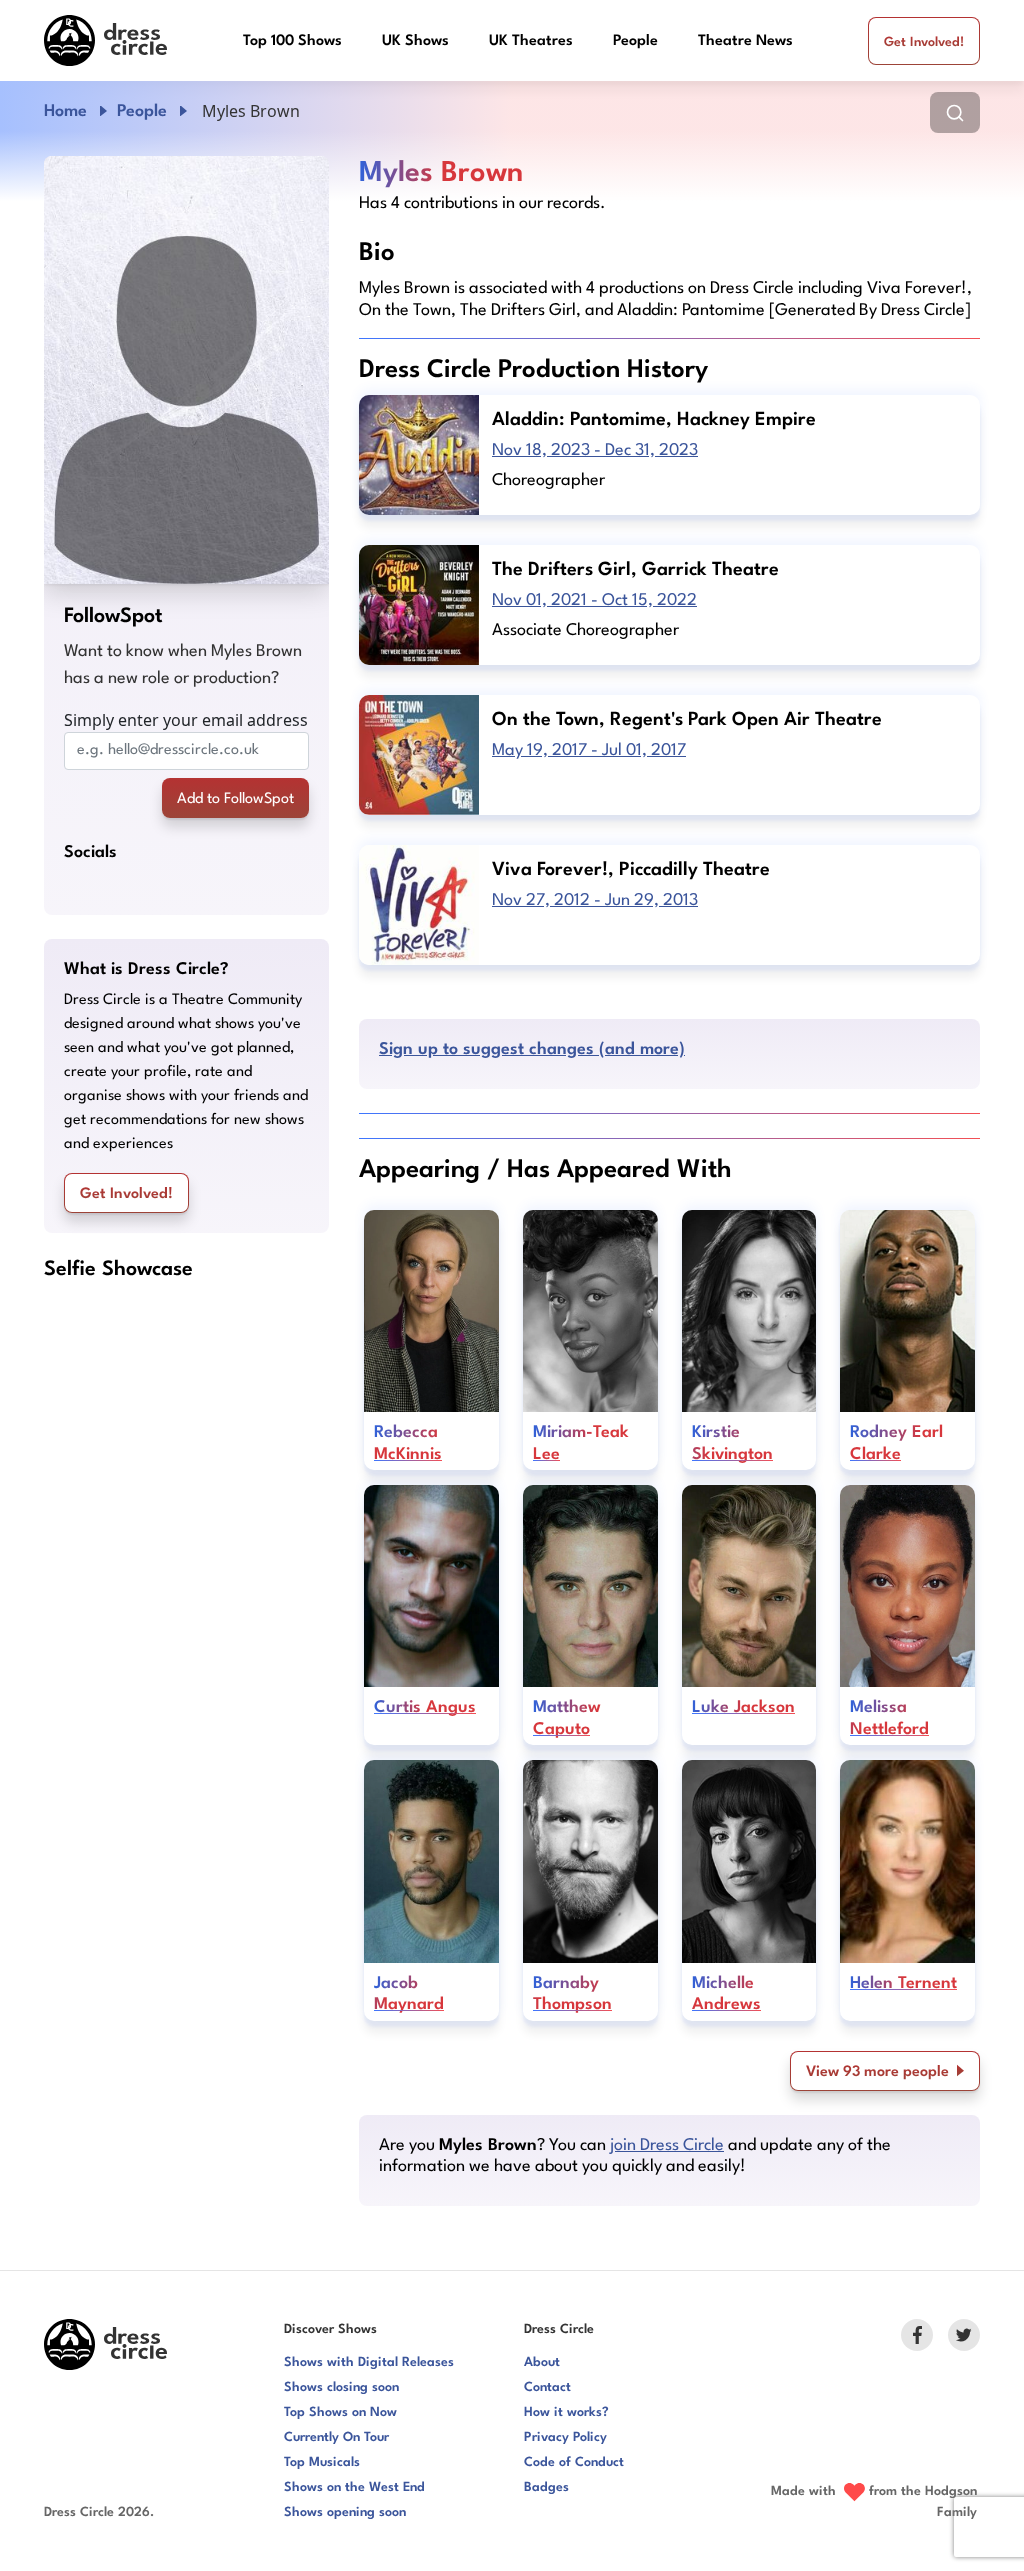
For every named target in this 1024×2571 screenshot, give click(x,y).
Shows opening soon (345, 2512)
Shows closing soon (341, 2387)
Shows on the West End (354, 2487)
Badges (546, 2487)
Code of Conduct (574, 2462)
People (635, 41)
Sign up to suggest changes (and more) (532, 1049)
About (542, 2362)
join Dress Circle (667, 2145)
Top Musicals (322, 2462)
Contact (547, 2387)
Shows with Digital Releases (369, 2362)
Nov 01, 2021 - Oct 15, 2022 (594, 600)
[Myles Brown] (186, 370)
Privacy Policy (565, 2437)
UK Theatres (531, 41)
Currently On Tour (336, 2437)
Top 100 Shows (292, 41)
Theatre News (745, 41)
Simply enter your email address (186, 720)
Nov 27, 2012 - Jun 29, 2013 (595, 900)
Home (65, 111)
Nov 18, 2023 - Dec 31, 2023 (595, 450)
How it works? (566, 2412)
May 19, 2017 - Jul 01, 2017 (589, 750)
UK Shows (415, 41)
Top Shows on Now (340, 2412)
